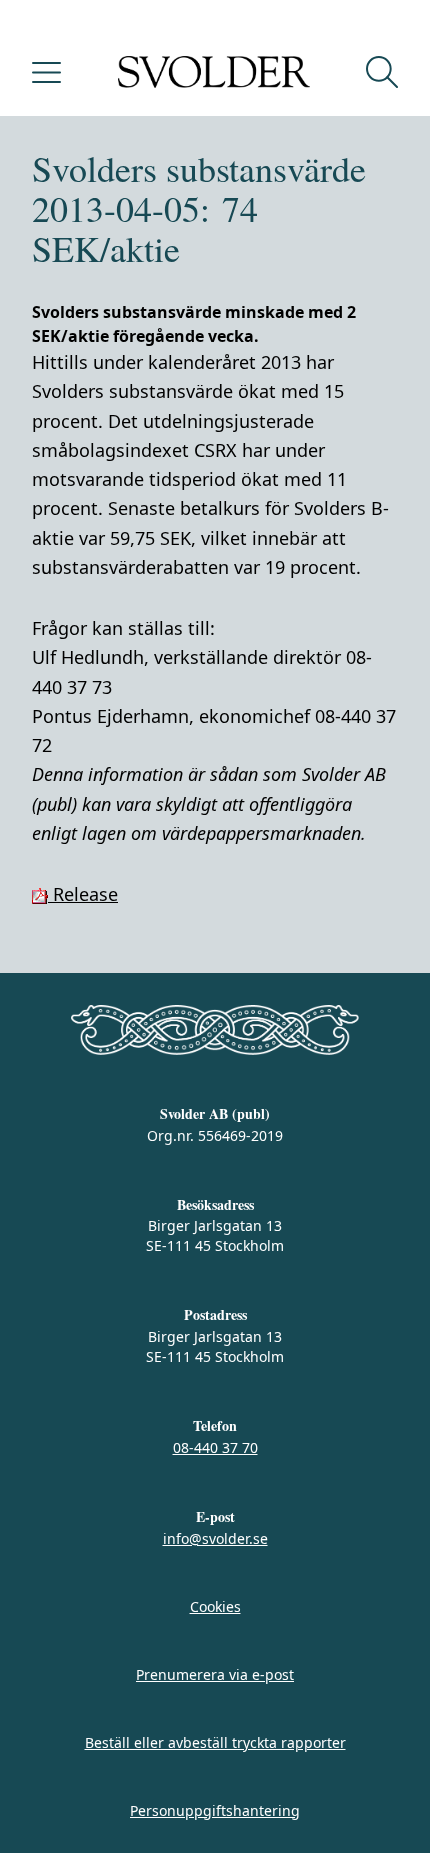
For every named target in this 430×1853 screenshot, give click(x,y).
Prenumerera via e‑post (215, 1674)
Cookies (215, 1606)
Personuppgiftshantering (215, 1810)
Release (83, 894)
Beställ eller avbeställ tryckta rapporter (215, 1742)
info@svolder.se (215, 1538)
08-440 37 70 (215, 1447)
